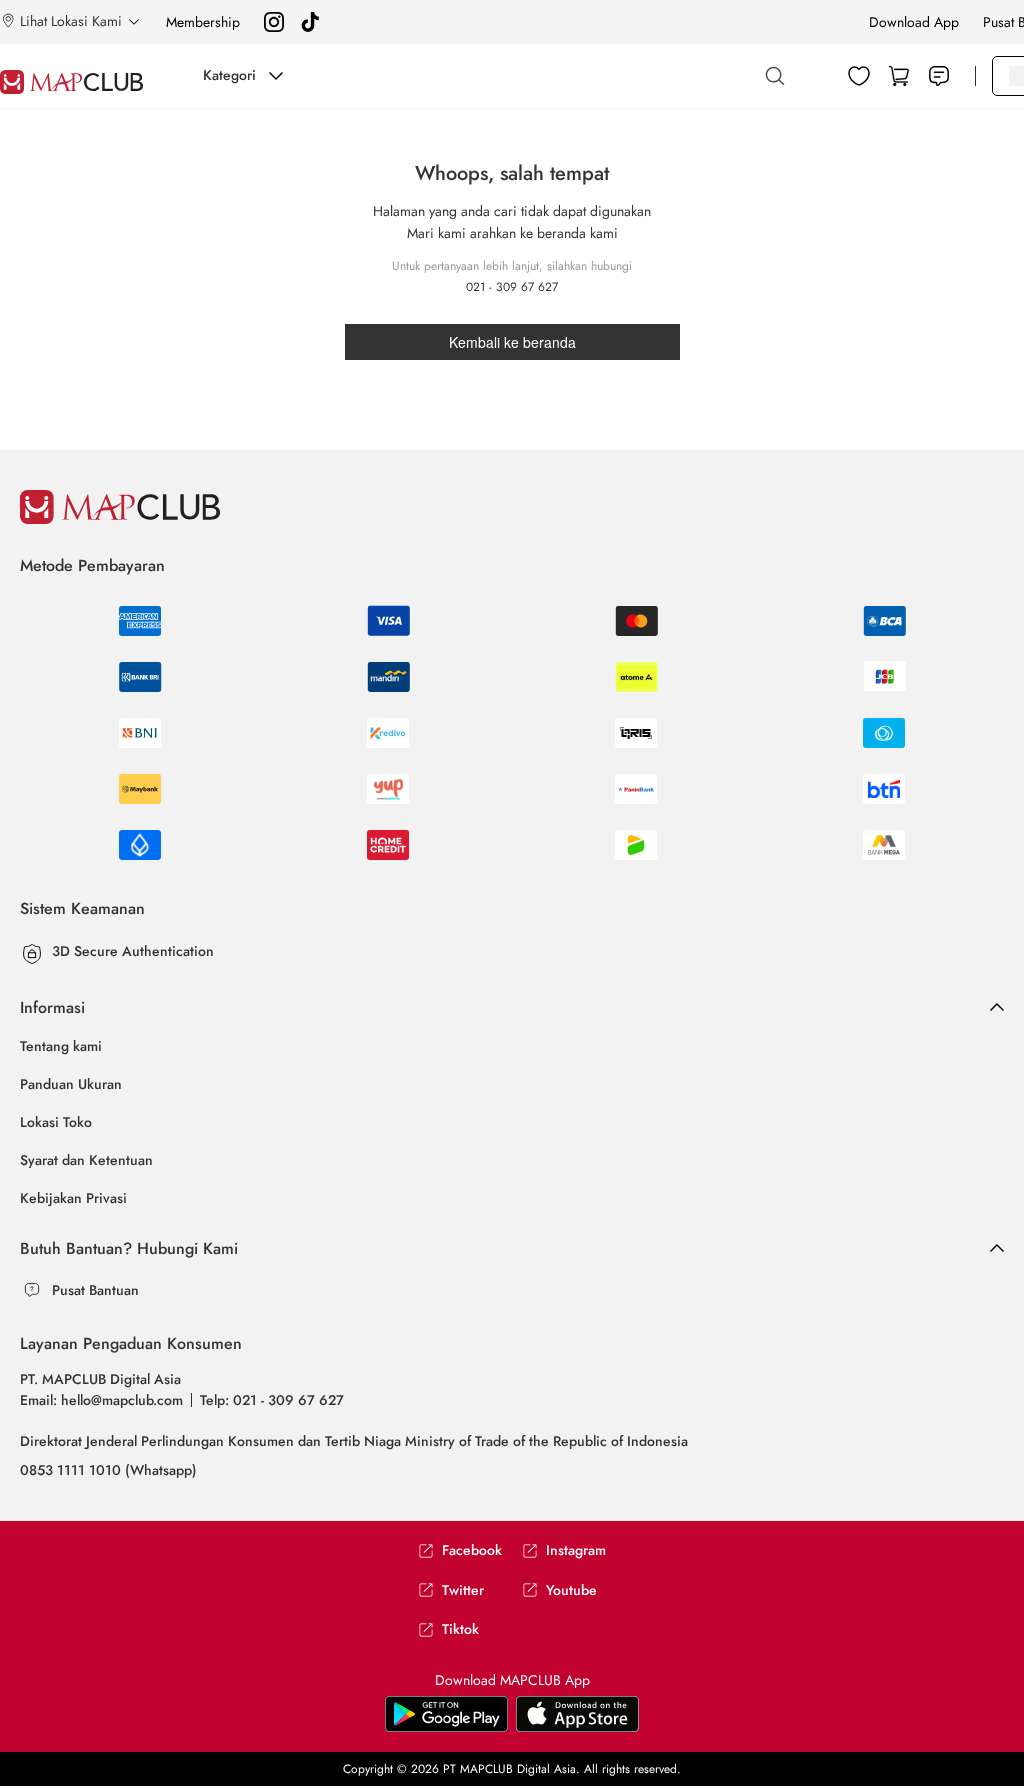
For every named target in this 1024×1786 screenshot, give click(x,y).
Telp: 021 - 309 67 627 (272, 1400)
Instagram (576, 1550)
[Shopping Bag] (899, 76)
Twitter (463, 1590)
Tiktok (460, 1629)
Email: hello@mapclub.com (101, 1400)
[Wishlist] (859, 76)
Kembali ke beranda (512, 342)
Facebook (472, 1550)
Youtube (571, 1590)
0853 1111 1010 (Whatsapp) (108, 1470)
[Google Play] (577, 1713)
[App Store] (446, 1713)
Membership (203, 22)
